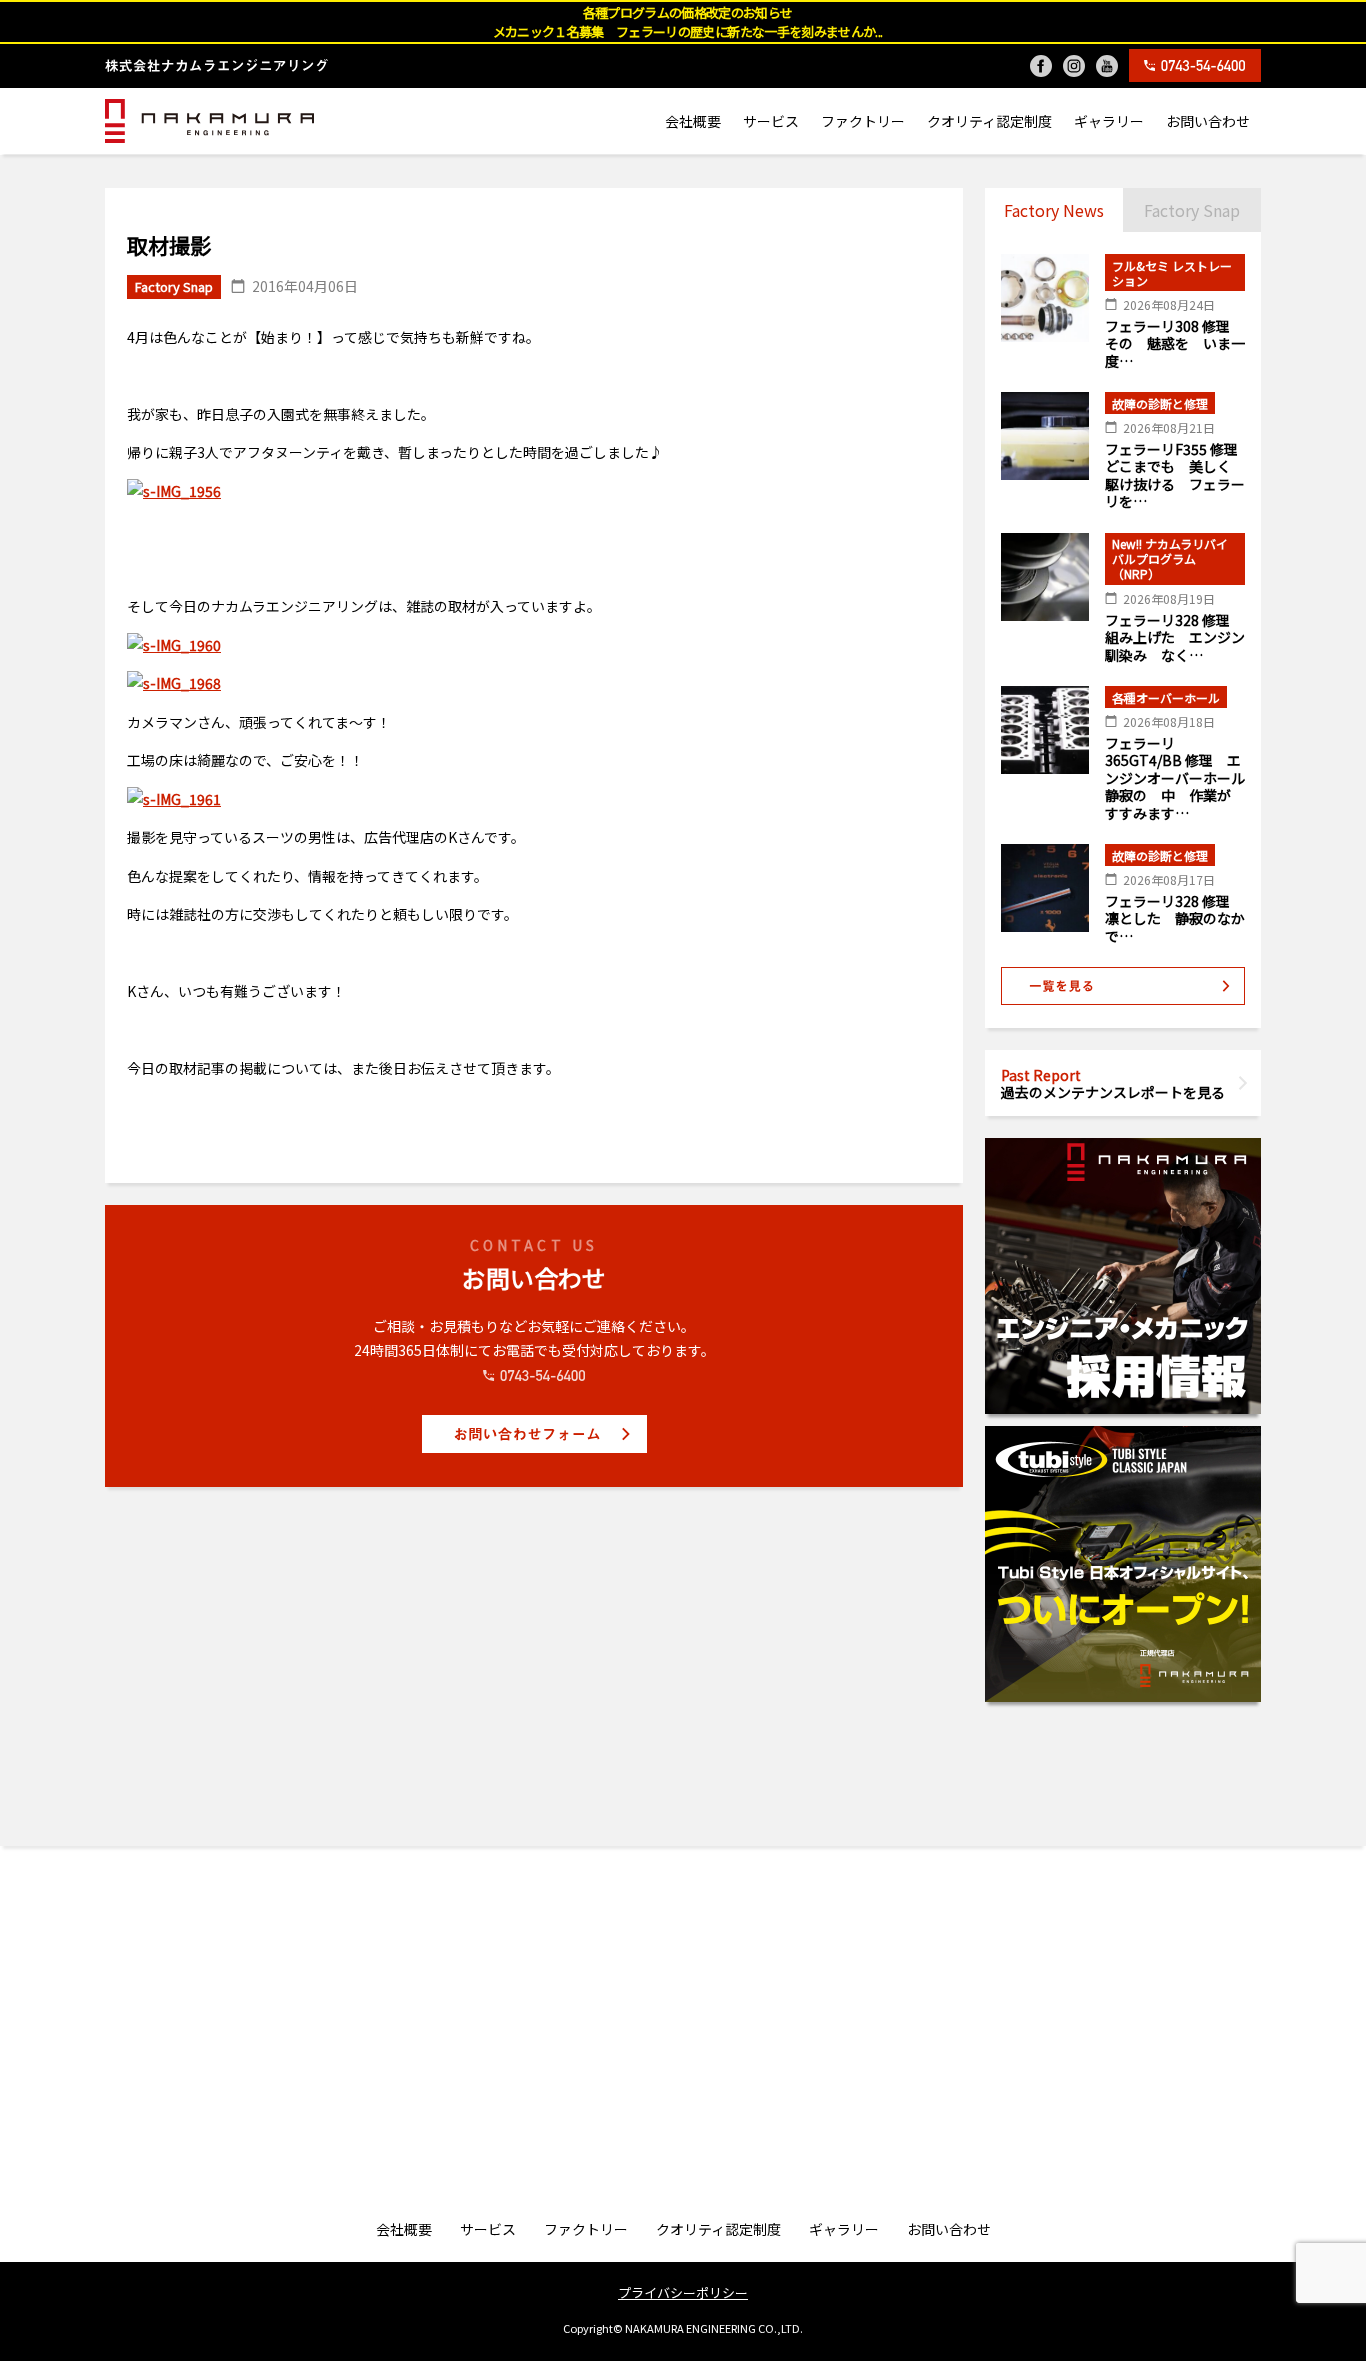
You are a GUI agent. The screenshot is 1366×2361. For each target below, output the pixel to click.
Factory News (1054, 210)
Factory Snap (1192, 210)
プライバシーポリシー (683, 2292)
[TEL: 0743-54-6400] (1195, 65)
